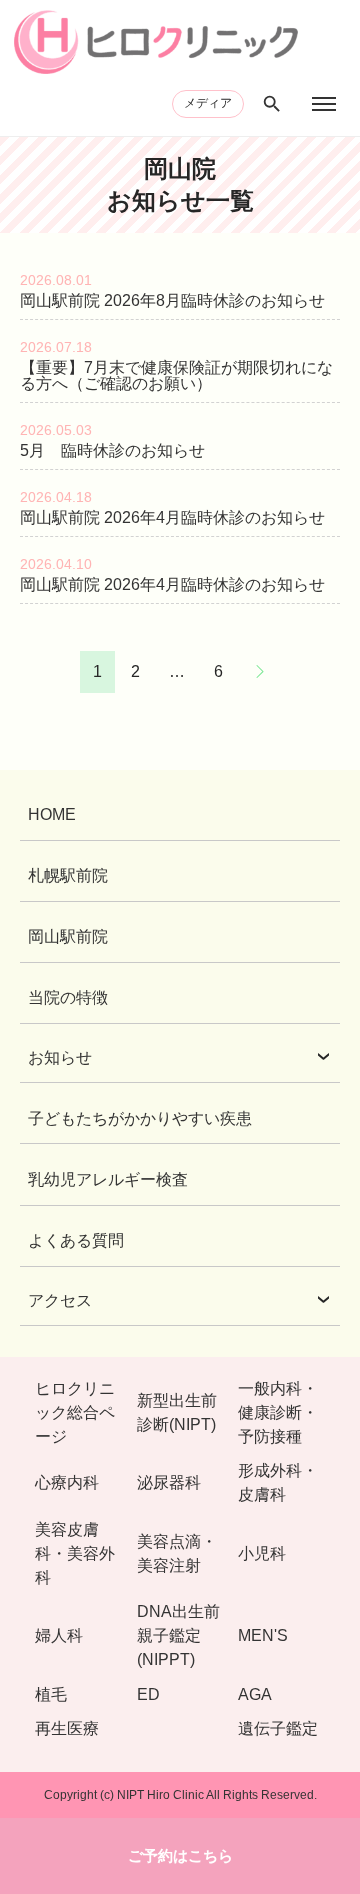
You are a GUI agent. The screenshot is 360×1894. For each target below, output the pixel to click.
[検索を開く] (272, 104)
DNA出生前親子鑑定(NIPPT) (178, 1635)
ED (148, 1694)
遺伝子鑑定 (278, 1728)
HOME (52, 814)
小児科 (262, 1553)
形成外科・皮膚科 (278, 1482)
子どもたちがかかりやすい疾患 (140, 1118)
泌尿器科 (169, 1482)
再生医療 (67, 1728)
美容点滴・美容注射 (177, 1553)
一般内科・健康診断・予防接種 (278, 1412)
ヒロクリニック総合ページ (75, 1412)
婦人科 (59, 1635)
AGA (255, 1694)
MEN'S (263, 1635)
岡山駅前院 (68, 936)
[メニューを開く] (324, 104)
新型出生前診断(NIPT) (177, 1412)
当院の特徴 (68, 997)
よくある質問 (76, 1240)
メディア (208, 103)
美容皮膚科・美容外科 (75, 1553)
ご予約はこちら (180, 1855)
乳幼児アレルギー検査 (108, 1179)
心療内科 (67, 1482)
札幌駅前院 (68, 875)
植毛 (51, 1694)
